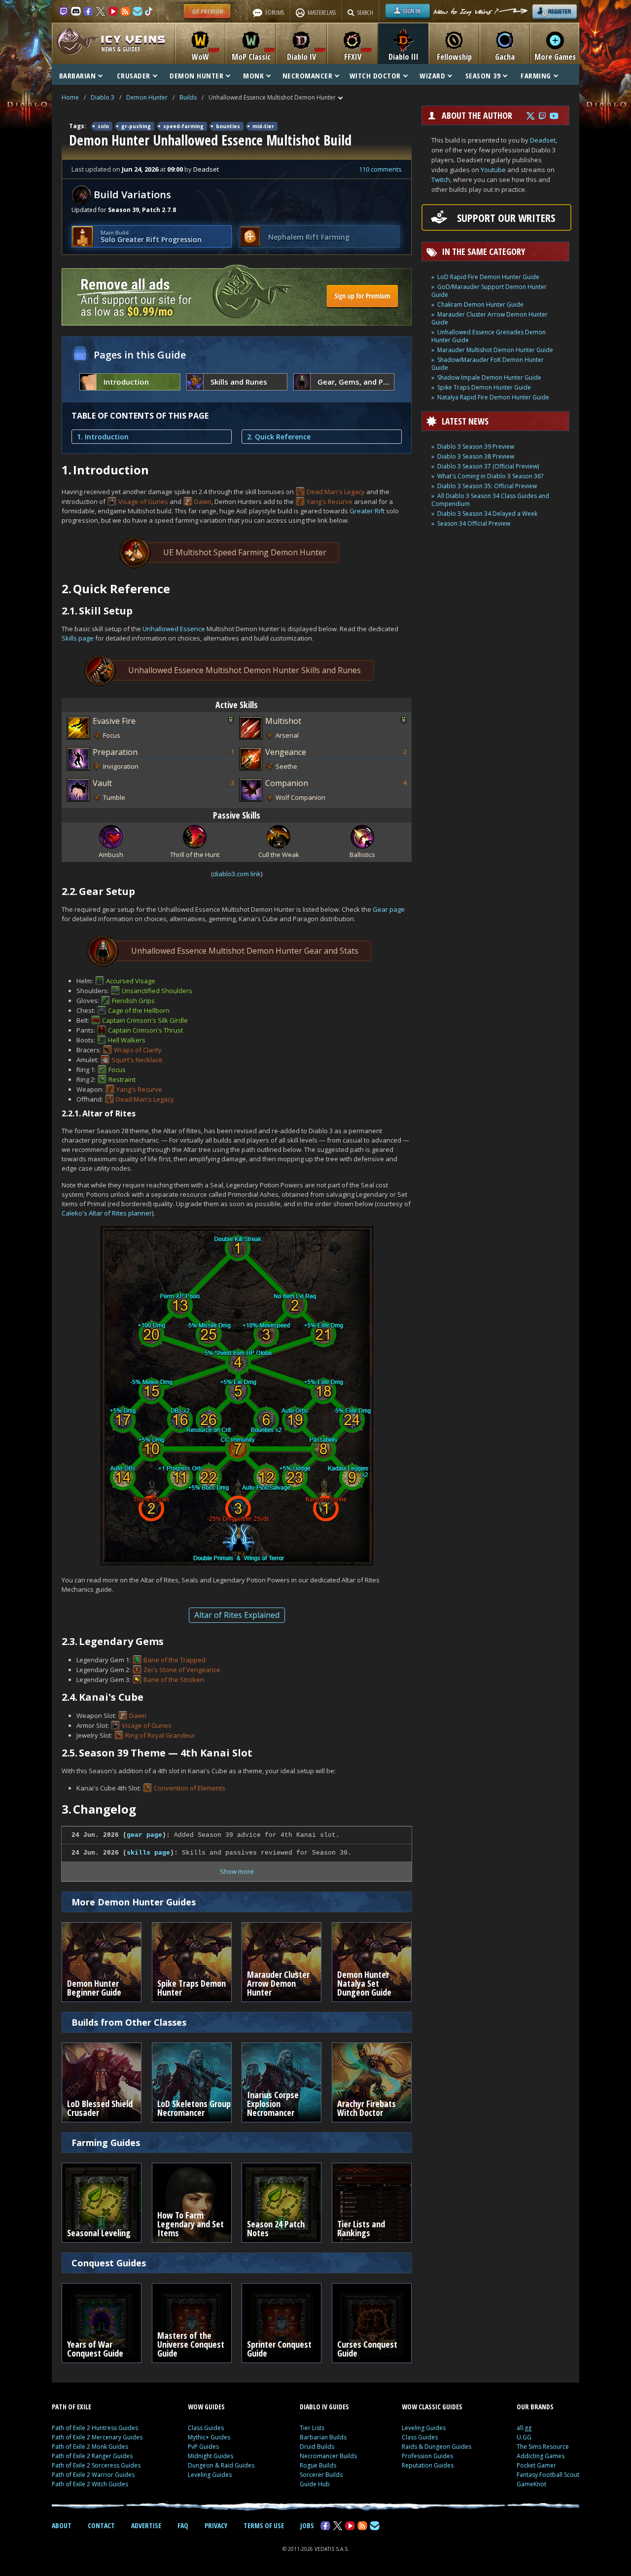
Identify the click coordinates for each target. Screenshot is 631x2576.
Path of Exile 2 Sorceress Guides (96, 2465)
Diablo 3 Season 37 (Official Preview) (488, 466)
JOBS (307, 2525)
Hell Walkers (127, 1040)
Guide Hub (315, 2484)
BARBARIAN (78, 75)
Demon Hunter (147, 97)
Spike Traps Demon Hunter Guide (484, 387)
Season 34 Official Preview (474, 523)
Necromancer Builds (328, 2456)
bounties (228, 126)
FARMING (536, 75)
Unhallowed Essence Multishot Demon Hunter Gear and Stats (245, 951)
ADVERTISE (146, 2525)
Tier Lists (312, 2428)
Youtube (493, 170)
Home (70, 97)
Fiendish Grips (133, 1001)
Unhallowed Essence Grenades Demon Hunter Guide (489, 336)
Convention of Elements (190, 1788)
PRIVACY (216, 2525)
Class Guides (206, 2428)
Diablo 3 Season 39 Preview (476, 447)
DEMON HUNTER (196, 75)
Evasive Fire (114, 721)
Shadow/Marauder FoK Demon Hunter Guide (488, 364)
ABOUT (62, 2525)
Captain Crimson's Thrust (145, 1030)
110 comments (380, 169)
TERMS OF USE (264, 2525)
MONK (253, 75)
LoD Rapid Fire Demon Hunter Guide (488, 277)
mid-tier (263, 126)
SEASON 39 (483, 75)
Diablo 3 (103, 97)
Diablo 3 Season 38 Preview (476, 456)
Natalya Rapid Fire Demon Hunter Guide (493, 397)
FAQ (183, 2525)
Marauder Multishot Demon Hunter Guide (495, 350)
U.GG (524, 2437)
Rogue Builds (318, 2465)
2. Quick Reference (279, 437)
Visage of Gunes (143, 501)
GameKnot (531, 2484)
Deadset (543, 140)
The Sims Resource (543, 2447)
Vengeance (286, 752)
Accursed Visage (131, 981)
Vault (102, 783)
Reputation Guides (428, 2465)
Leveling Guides (210, 2475)
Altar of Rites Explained (237, 1615)
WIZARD (432, 75)
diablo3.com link (237, 874)
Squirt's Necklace (137, 1060)
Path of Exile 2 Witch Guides (90, 2484)
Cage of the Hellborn (139, 1010)
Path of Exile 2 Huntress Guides (95, 2428)
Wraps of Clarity (138, 1050)
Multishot (283, 721)
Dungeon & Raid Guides (221, 2465)
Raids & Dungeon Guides (437, 2447)
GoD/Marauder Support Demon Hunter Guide (489, 291)
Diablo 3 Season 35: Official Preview (487, 486)
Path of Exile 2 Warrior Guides (93, 2475)
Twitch (441, 179)
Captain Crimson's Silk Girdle (145, 1020)
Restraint (122, 1079)
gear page (144, 1835)
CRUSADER (134, 75)
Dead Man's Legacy (336, 492)
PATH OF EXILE (71, 2407)
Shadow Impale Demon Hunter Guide (489, 377)
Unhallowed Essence (174, 629)
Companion (287, 783)
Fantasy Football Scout (548, 2475)
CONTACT (101, 2525)
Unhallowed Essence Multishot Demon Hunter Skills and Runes (245, 670)
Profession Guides (427, 2456)
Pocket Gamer (536, 2465)
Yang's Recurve (330, 501)
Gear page (389, 909)
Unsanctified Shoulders (157, 991)
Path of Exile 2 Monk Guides (90, 2447)
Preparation (115, 752)
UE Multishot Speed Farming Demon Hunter (245, 552)
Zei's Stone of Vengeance (182, 1670)
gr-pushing (136, 126)
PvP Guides (203, 2447)
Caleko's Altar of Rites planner (107, 1213)
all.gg (524, 2428)
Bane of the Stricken (174, 1680)
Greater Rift (367, 511)
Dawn (203, 501)
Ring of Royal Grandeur (160, 1735)
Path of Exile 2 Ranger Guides (92, 2456)
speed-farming (183, 126)
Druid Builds (317, 2447)
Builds (188, 97)
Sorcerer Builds (321, 2475)
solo (103, 126)
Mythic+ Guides (209, 2437)
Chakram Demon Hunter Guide (480, 304)
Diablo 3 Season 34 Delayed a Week (487, 514)
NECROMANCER (308, 75)
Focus (117, 1070)
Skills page (78, 638)
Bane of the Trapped (175, 1660)
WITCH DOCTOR (375, 75)
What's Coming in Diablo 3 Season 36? (490, 476)
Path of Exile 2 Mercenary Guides (97, 2437)
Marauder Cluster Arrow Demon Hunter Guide (490, 318)
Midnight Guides (210, 2456)
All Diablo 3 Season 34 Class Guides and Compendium (490, 500)
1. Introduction (103, 437)
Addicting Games (541, 2456)
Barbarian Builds (323, 2437)
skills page (148, 1853)
